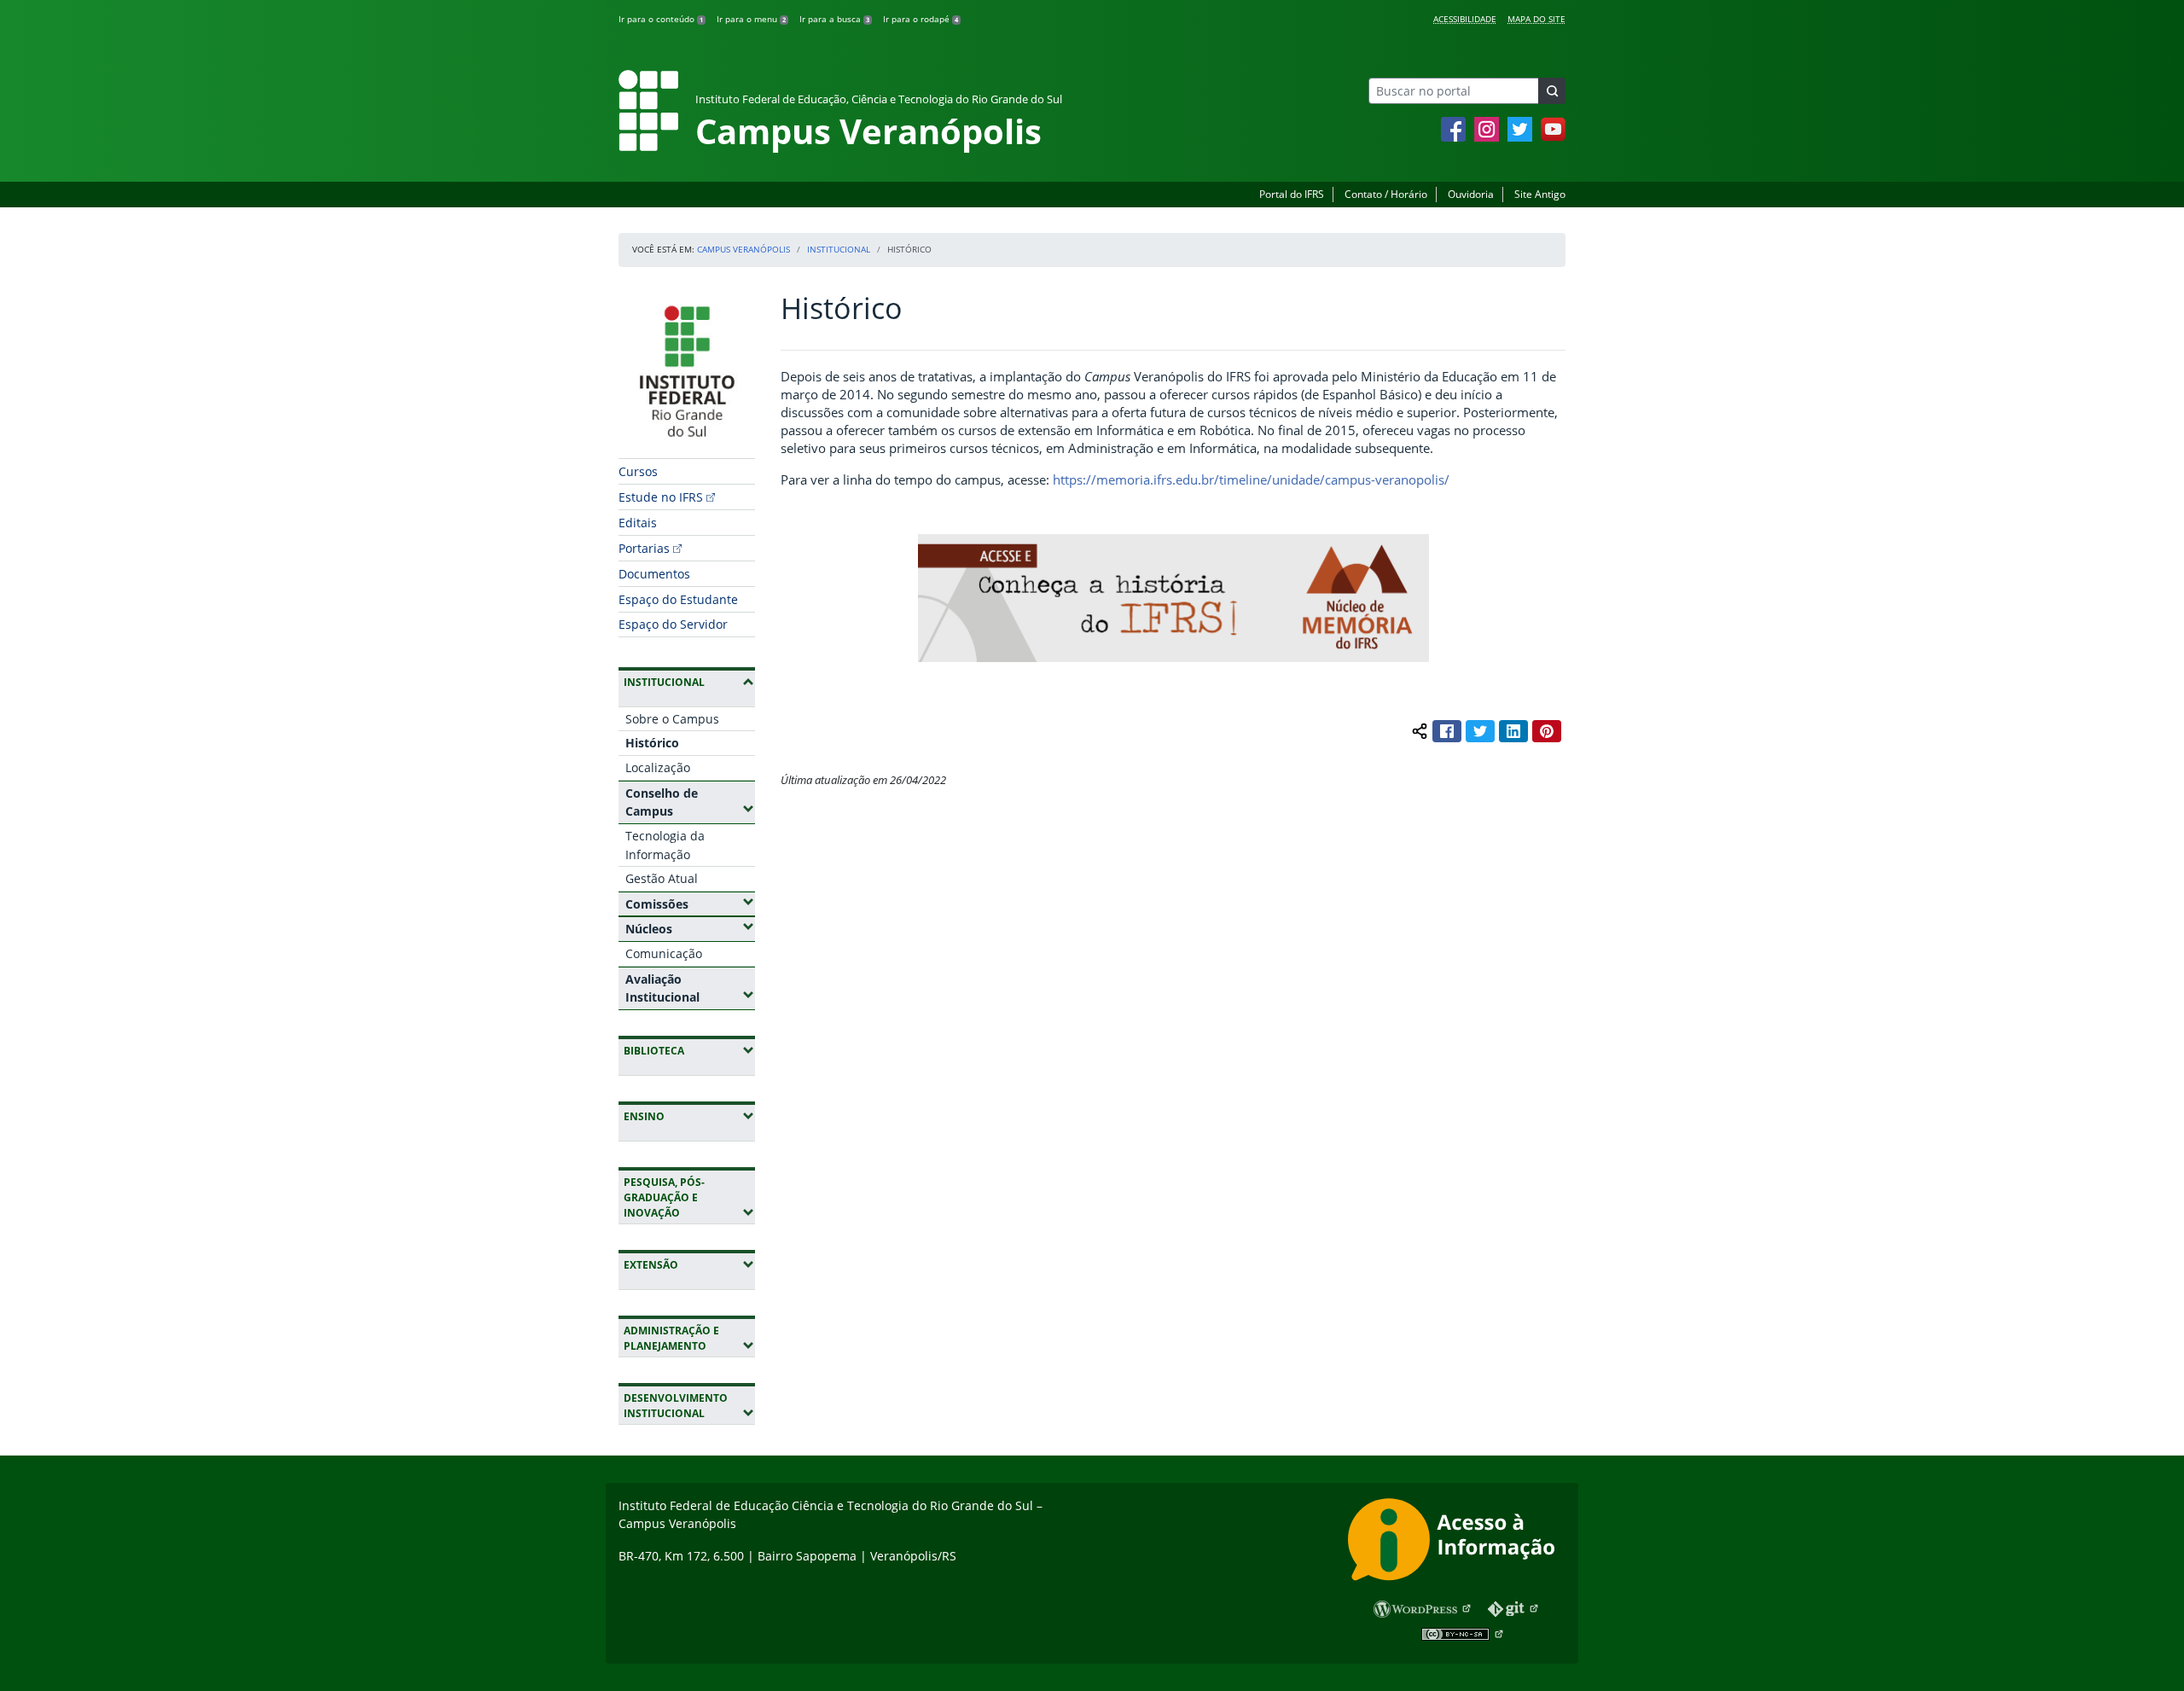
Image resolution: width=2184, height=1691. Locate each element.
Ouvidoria (1471, 194)
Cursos (638, 471)
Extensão (689, 1264)
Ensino (689, 1116)
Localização (658, 767)
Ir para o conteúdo (661, 19)
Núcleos (690, 928)
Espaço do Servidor (673, 624)
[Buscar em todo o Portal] (1552, 91)
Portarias (644, 548)
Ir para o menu (751, 19)
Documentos (654, 574)
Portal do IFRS (1292, 194)
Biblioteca (689, 1050)
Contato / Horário (1386, 194)
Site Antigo (1540, 194)
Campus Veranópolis (743, 249)
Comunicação (664, 953)
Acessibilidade (1465, 19)
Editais (638, 523)
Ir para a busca (834, 19)
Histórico (652, 743)
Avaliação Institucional (690, 988)
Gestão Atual (662, 878)
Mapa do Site (1536, 19)
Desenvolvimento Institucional (689, 1406)
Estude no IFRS (661, 497)
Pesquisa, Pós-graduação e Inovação (689, 1197)
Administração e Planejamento (689, 1338)
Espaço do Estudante (678, 599)
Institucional (839, 249)
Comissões (690, 904)
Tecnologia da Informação (665, 845)
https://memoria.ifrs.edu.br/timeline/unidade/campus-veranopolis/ (1251, 479)
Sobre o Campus (672, 719)
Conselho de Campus (690, 802)
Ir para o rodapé (921, 19)
